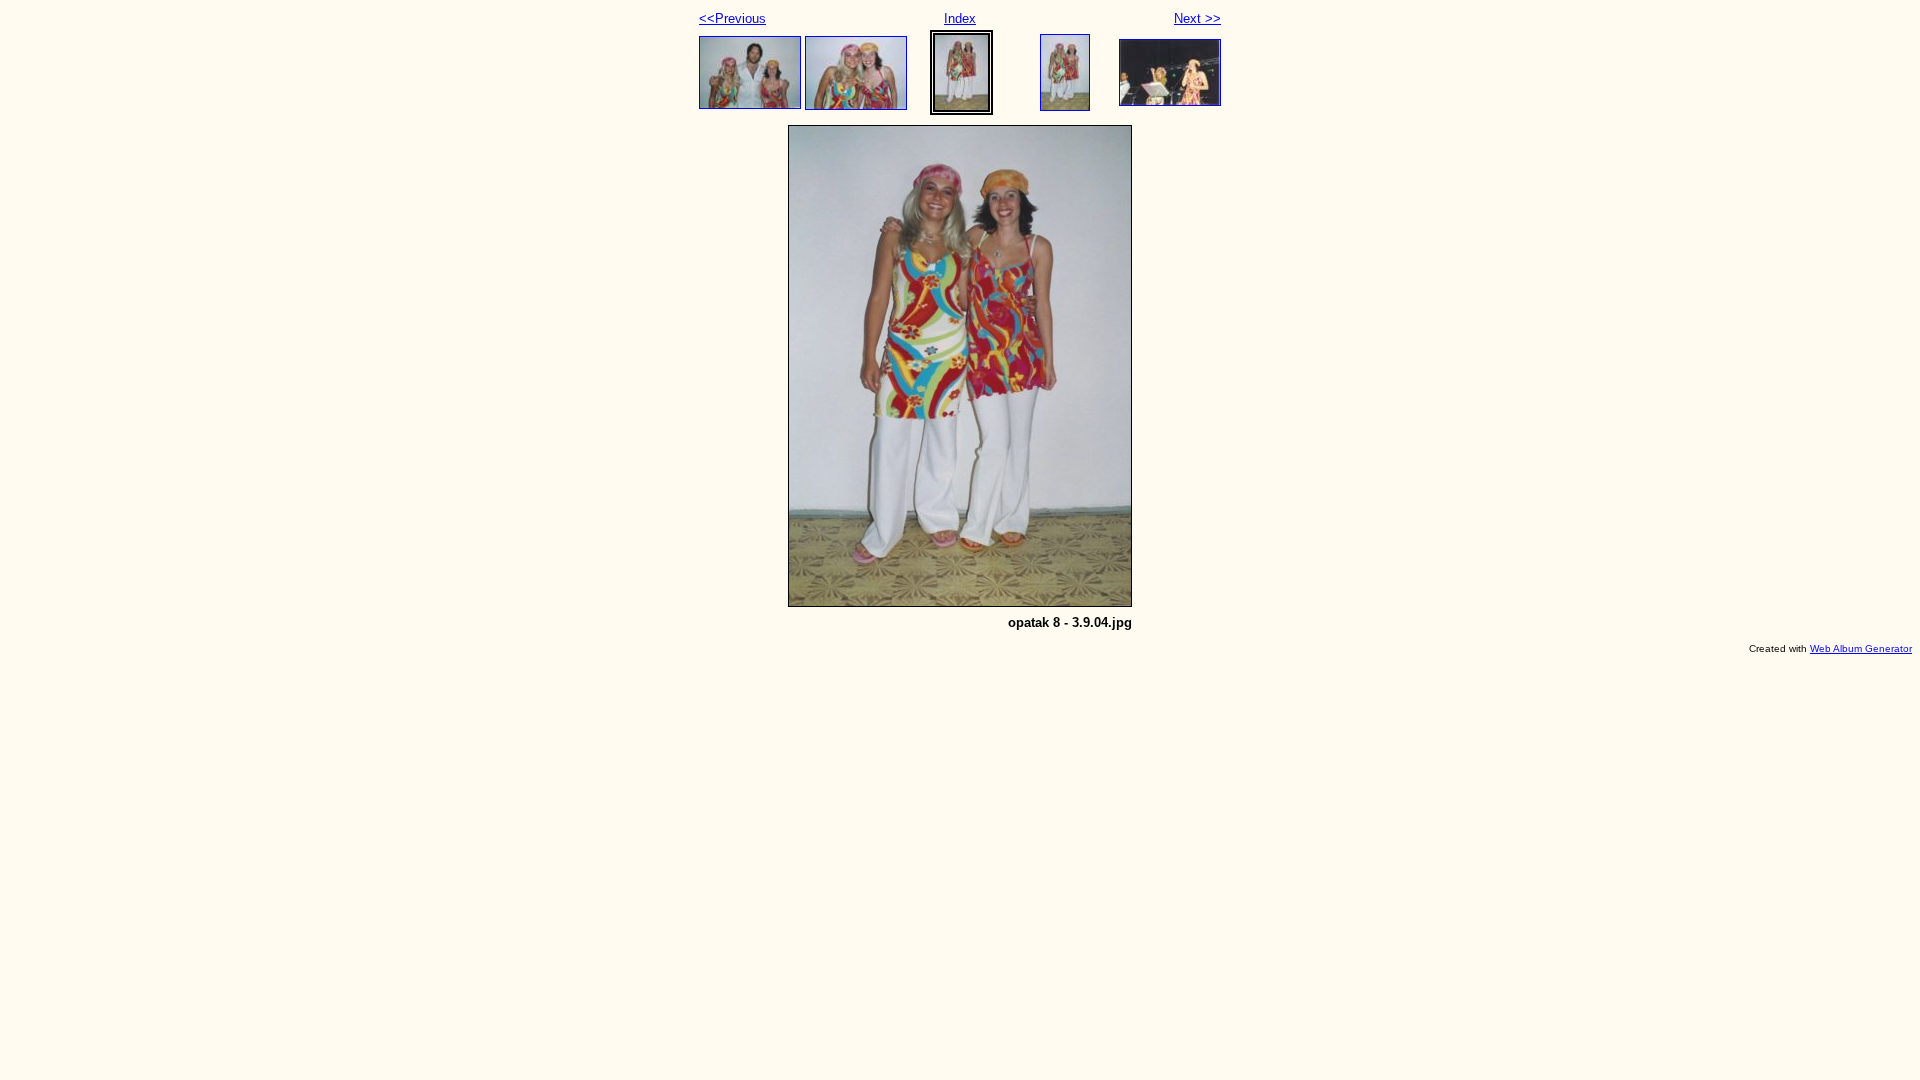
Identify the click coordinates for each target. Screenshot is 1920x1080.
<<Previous (732, 18)
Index (960, 18)
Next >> (1197, 18)
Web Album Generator (1861, 648)
